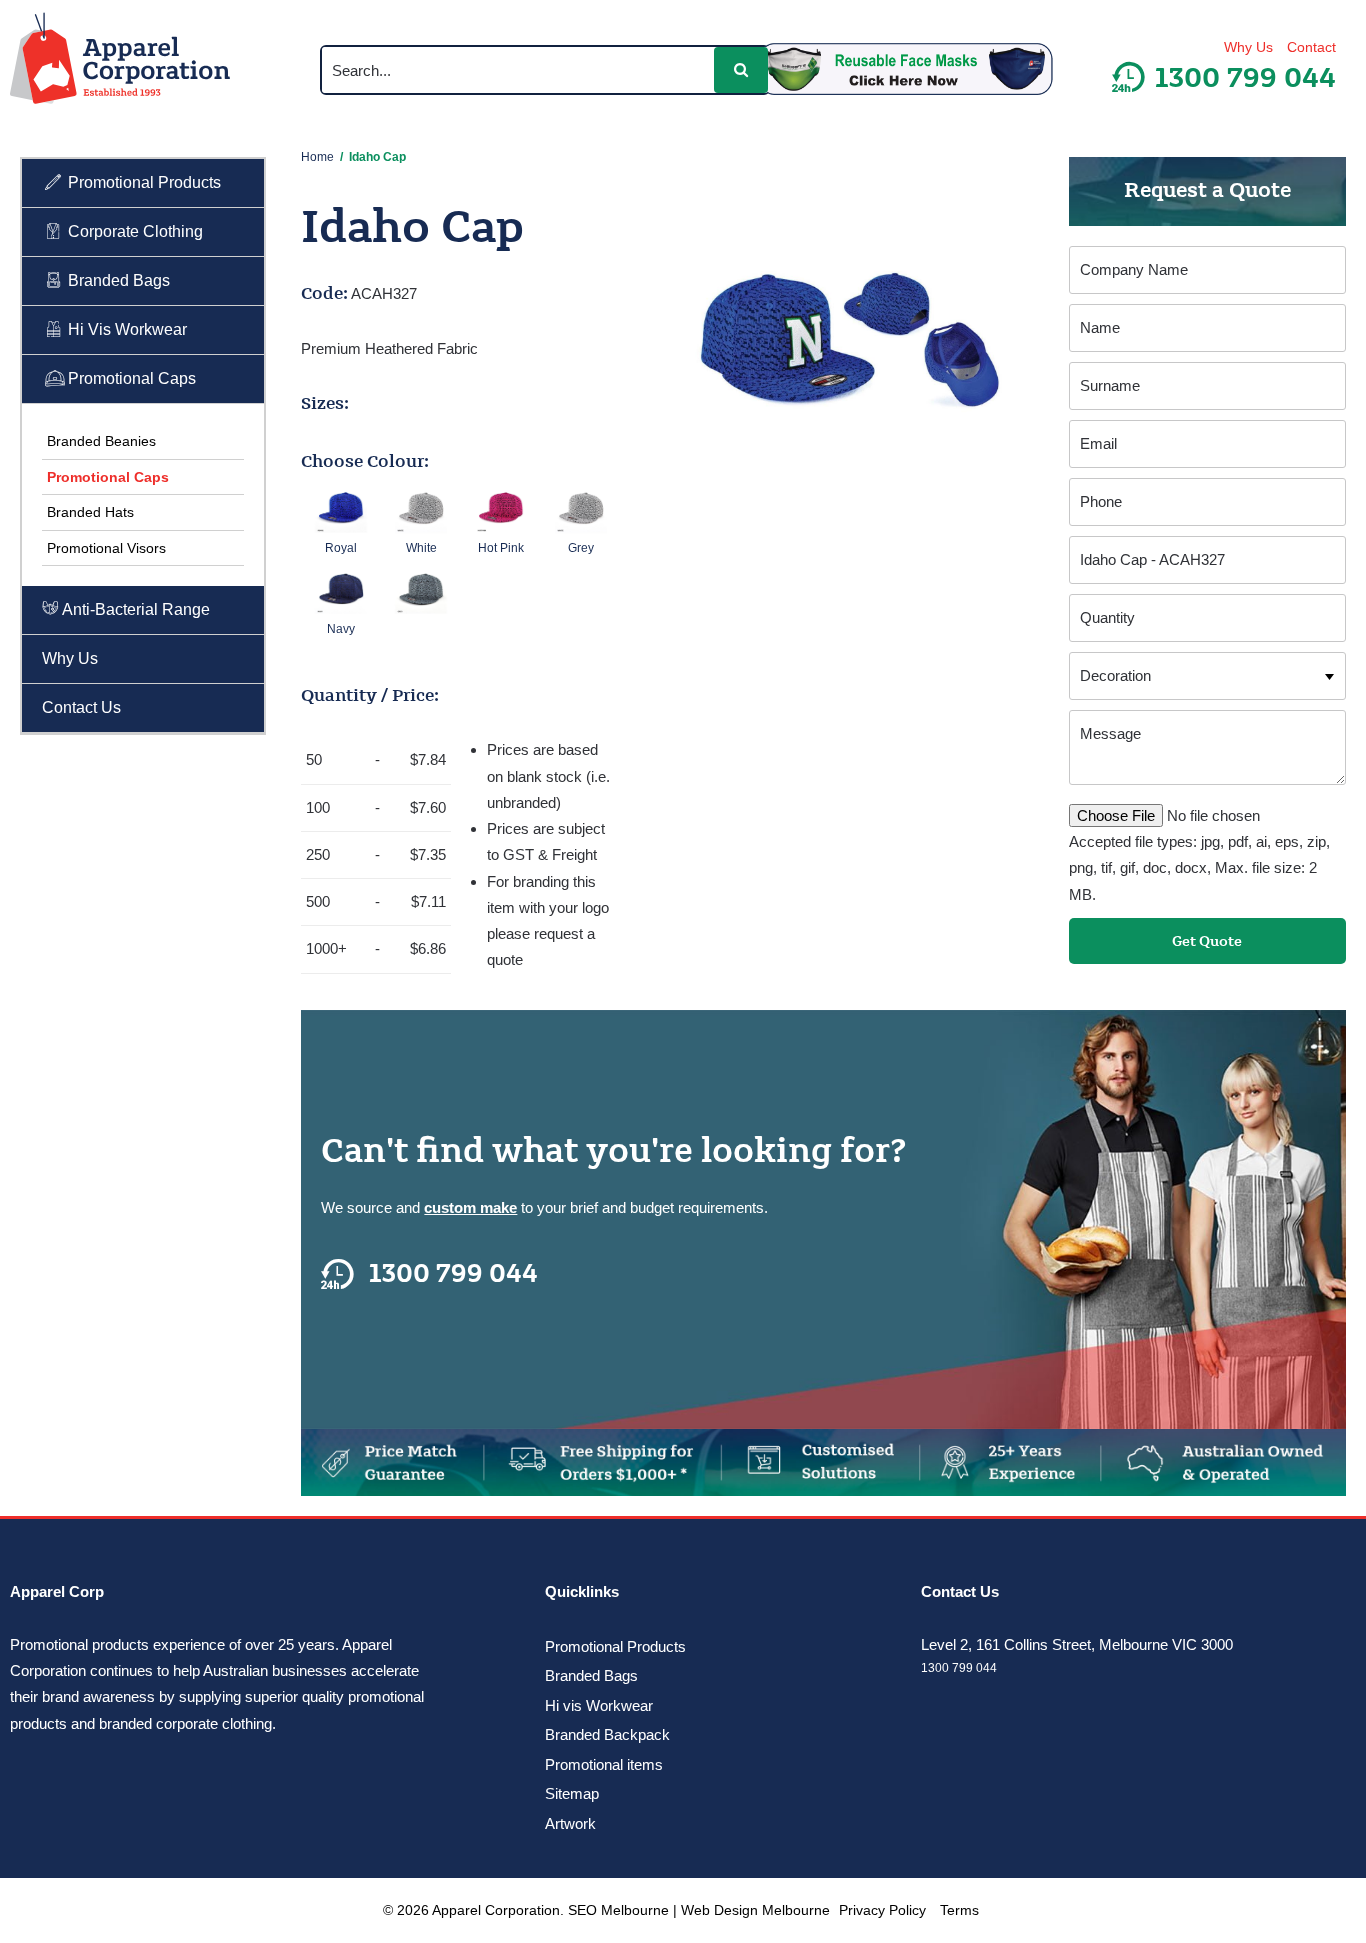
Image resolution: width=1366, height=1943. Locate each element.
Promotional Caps (130, 378)
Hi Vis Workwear (125, 329)
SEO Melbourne (618, 1910)
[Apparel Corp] (120, 62)
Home (317, 157)
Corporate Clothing (133, 231)
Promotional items (604, 1764)
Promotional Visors (106, 548)
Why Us (1248, 47)
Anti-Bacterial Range (134, 609)
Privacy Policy (882, 1910)
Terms (959, 1910)
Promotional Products (142, 182)
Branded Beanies (101, 441)
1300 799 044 (453, 1274)
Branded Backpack (607, 1734)
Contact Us (81, 707)
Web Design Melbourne (755, 1910)
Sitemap (572, 1793)
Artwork (570, 1823)
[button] (741, 70)
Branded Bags (117, 280)
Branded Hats (90, 512)
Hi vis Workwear (599, 1705)
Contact (1311, 47)
